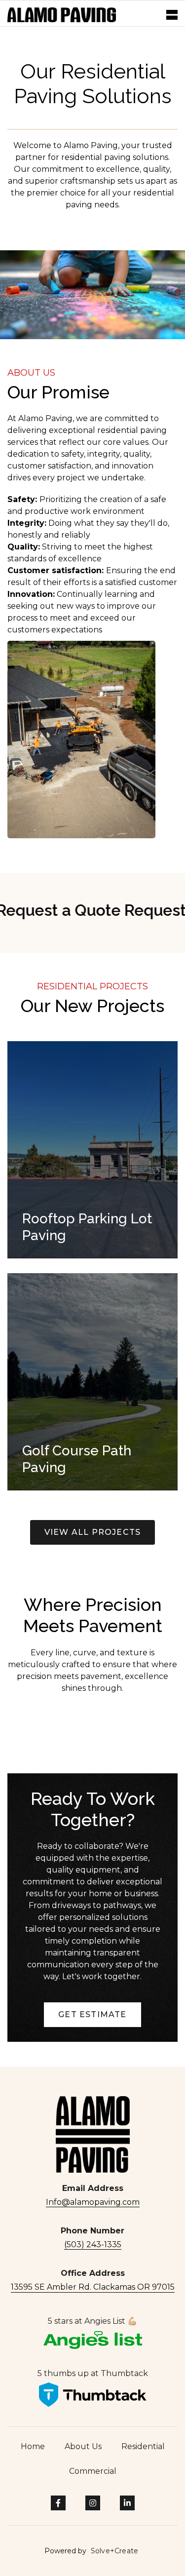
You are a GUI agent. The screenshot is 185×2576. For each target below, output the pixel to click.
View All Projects (92, 1532)
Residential (143, 2446)
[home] (62, 15)
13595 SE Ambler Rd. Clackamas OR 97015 (93, 2287)
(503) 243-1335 (93, 2244)
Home (33, 2446)
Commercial (93, 2471)
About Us (83, 2446)
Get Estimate (92, 2014)
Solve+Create (114, 2551)
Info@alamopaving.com (93, 2202)
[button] (172, 15)
